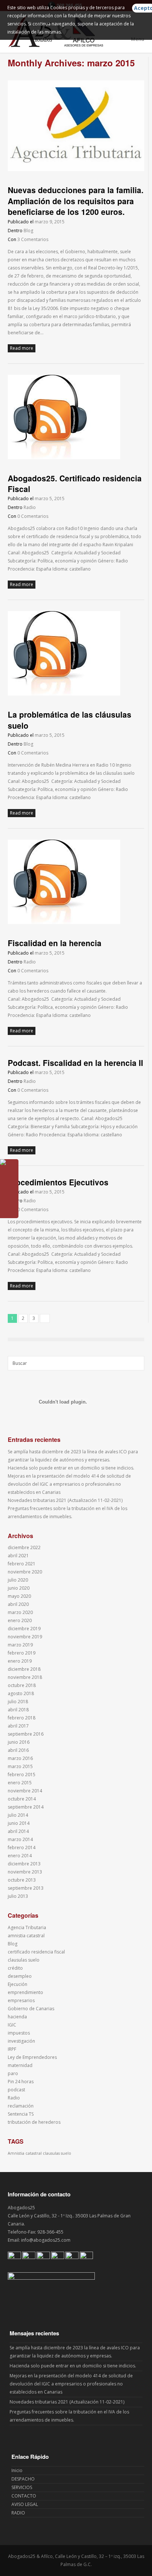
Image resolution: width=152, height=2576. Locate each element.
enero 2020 (20, 1620)
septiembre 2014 (26, 1807)
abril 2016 (18, 1750)
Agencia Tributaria (27, 1927)
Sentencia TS (21, 2114)
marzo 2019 (20, 1645)
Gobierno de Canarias (31, 2009)
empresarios (21, 2000)
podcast (16, 2090)
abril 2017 (18, 1726)
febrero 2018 (22, 1718)
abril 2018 (18, 1710)
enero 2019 (20, 1661)
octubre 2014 (22, 1799)
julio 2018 (18, 1702)
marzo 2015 (20, 1766)
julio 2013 (18, 1896)
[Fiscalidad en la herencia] (64, 922)
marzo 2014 (20, 1839)
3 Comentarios (33, 239)
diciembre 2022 (24, 1547)
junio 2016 (19, 1742)
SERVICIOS (22, 2487)
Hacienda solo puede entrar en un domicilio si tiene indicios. (71, 1468)
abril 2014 (18, 1831)
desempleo (20, 1976)
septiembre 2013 (26, 1888)
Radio (30, 507)
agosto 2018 (21, 1693)
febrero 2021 (22, 1564)
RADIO (18, 2513)
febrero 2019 (22, 1653)
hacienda (17, 2017)
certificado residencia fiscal (36, 1952)
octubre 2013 (22, 1880)
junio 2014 (19, 1823)
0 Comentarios (33, 516)
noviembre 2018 (25, 1677)
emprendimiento (25, 1992)
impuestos (19, 2033)
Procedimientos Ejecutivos (58, 1182)
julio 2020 (18, 1580)
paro (13, 2073)
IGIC (12, 2025)
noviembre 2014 (25, 1791)
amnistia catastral (26, 1936)
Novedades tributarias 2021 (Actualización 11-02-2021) (65, 1500)
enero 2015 (20, 1783)
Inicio (17, 2470)
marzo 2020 (20, 1612)
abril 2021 (18, 1556)
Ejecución (18, 1984)
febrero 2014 (22, 1848)
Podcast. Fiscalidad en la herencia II (75, 1063)
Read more (22, 348)
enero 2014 (20, 1856)
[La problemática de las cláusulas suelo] (64, 694)
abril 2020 (18, 1604)
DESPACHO (23, 2479)
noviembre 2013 (25, 1872)
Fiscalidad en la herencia (55, 943)
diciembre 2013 (24, 1864)
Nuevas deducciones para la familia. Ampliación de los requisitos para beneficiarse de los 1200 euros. (76, 201)
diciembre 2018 (24, 1669)
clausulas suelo (24, 1960)
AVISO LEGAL (25, 2504)
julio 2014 (18, 1815)
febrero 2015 (22, 1775)
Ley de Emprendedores (32, 2057)
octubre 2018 (22, 1685)
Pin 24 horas (21, 2082)
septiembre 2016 (26, 1734)
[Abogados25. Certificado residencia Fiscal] (64, 458)
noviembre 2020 (25, 1572)
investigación (21, 2041)
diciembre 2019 (24, 1629)
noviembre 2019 (25, 1637)
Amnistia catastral (25, 2153)
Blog (28, 231)
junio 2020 (19, 1588)
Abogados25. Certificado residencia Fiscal (75, 483)
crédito (15, 1968)
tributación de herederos (34, 2122)
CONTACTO (24, 2496)
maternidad (20, 2065)
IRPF (12, 2049)
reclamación (21, 2106)
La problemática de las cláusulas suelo (70, 720)
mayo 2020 (19, 1596)
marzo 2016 (20, 1758)
